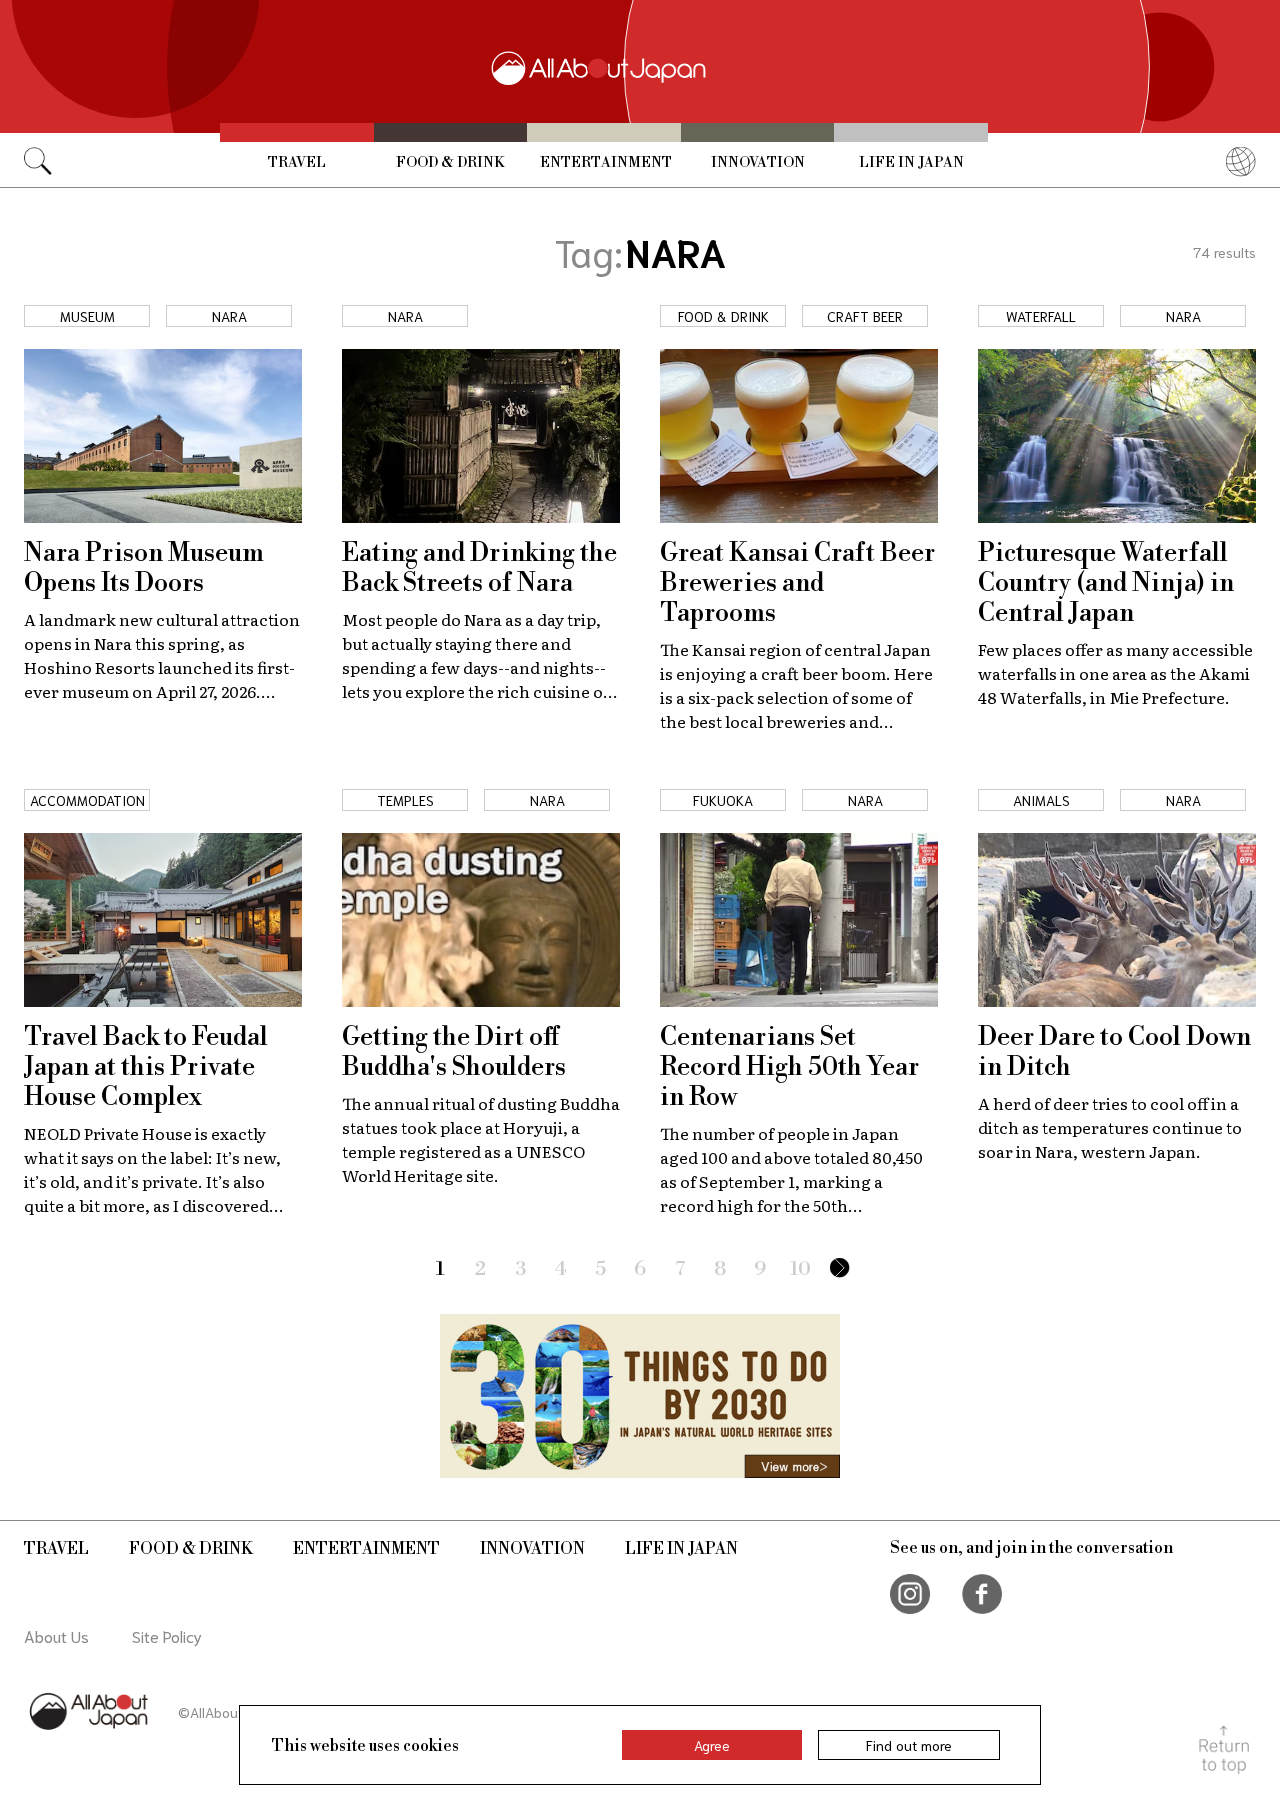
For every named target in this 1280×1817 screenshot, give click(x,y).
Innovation (758, 163)
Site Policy (167, 1635)
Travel (297, 163)
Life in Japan (911, 163)
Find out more (909, 1745)
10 (800, 1269)
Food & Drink (450, 163)
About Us (56, 1635)
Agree (712, 1745)
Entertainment (606, 163)
